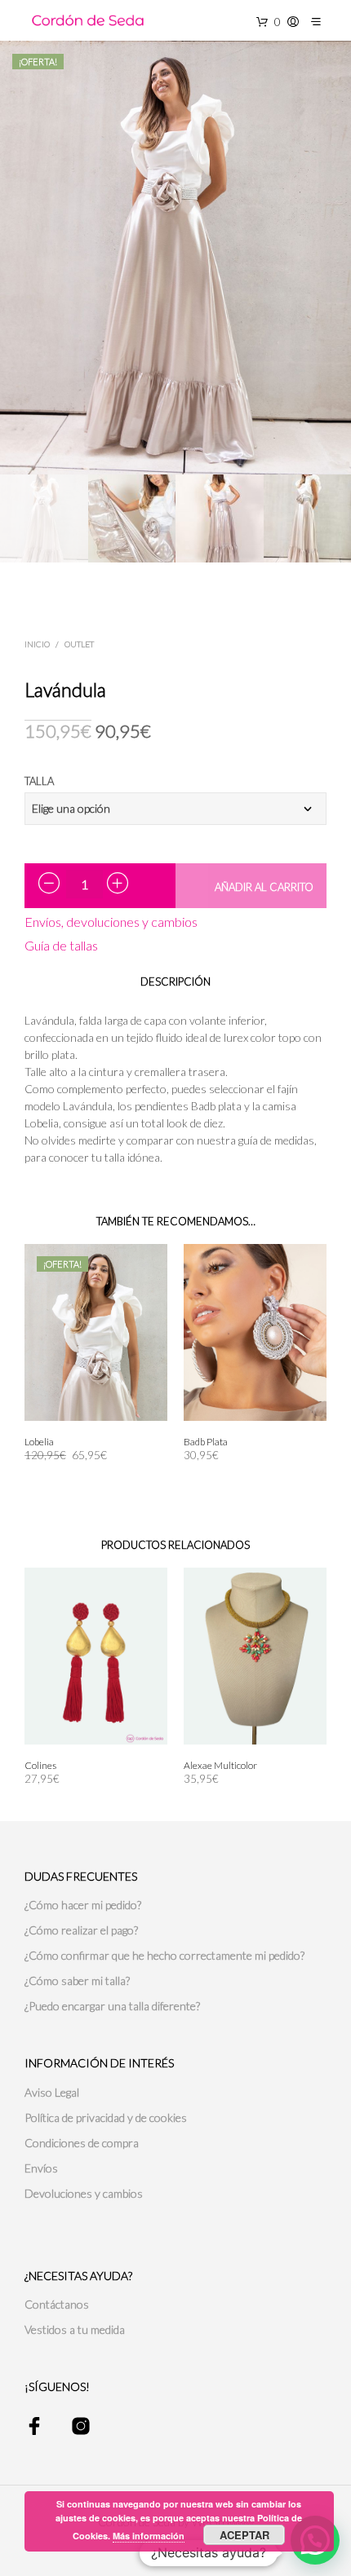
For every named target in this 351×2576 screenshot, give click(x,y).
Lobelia (39, 1442)
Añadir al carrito (264, 887)
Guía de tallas (61, 945)
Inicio (37, 644)
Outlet (79, 644)
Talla (39, 781)
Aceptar (244, 2535)
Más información (149, 2536)
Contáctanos (57, 2304)
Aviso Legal (52, 2092)
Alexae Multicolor (220, 1765)
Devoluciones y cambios (84, 2193)
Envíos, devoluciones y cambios (111, 922)
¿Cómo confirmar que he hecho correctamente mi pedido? (164, 1955)
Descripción (175, 981)
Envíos (41, 2168)
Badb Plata (206, 1442)
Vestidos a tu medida (75, 2329)
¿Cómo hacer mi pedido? (83, 1905)
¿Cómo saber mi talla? (77, 1981)
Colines (40, 1765)
